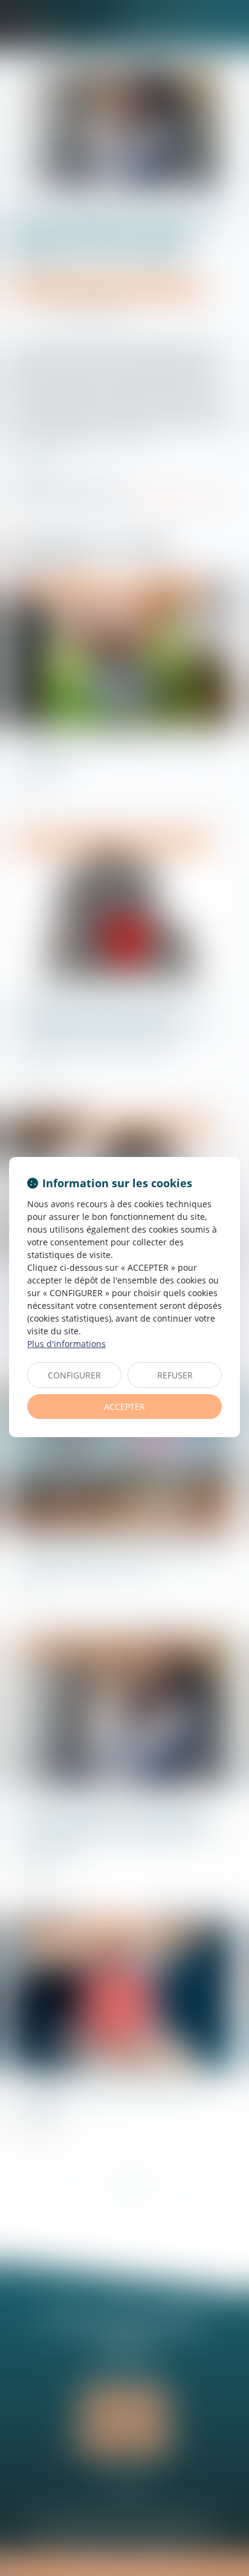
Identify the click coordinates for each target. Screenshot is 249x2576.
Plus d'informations (66, 1344)
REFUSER (175, 1375)
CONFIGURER (74, 1375)
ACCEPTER (124, 1407)
